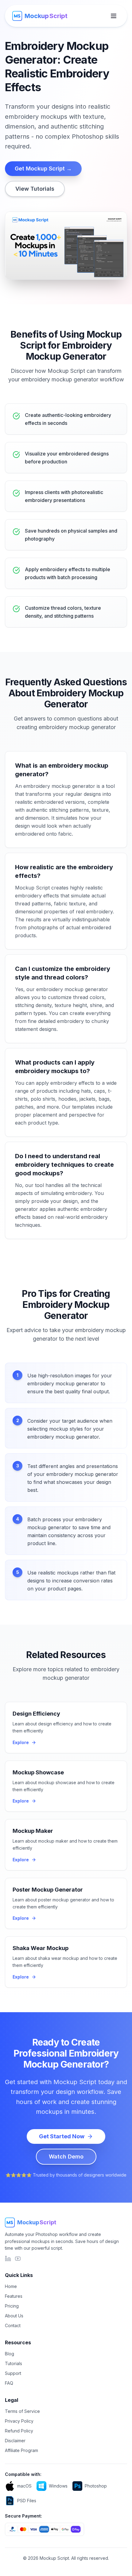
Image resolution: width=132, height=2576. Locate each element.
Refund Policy (19, 2431)
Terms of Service (22, 2411)
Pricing (12, 2306)
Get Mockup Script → (43, 168)
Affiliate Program (21, 2450)
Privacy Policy (19, 2421)
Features (14, 2296)
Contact (13, 2325)
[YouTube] (18, 2259)
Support (13, 2373)
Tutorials (14, 2363)
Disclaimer (15, 2441)
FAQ (9, 2383)
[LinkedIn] (8, 2259)
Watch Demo (66, 2157)
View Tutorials (35, 189)
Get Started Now (62, 2136)
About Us (14, 2316)
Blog (10, 2354)
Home (11, 2286)
